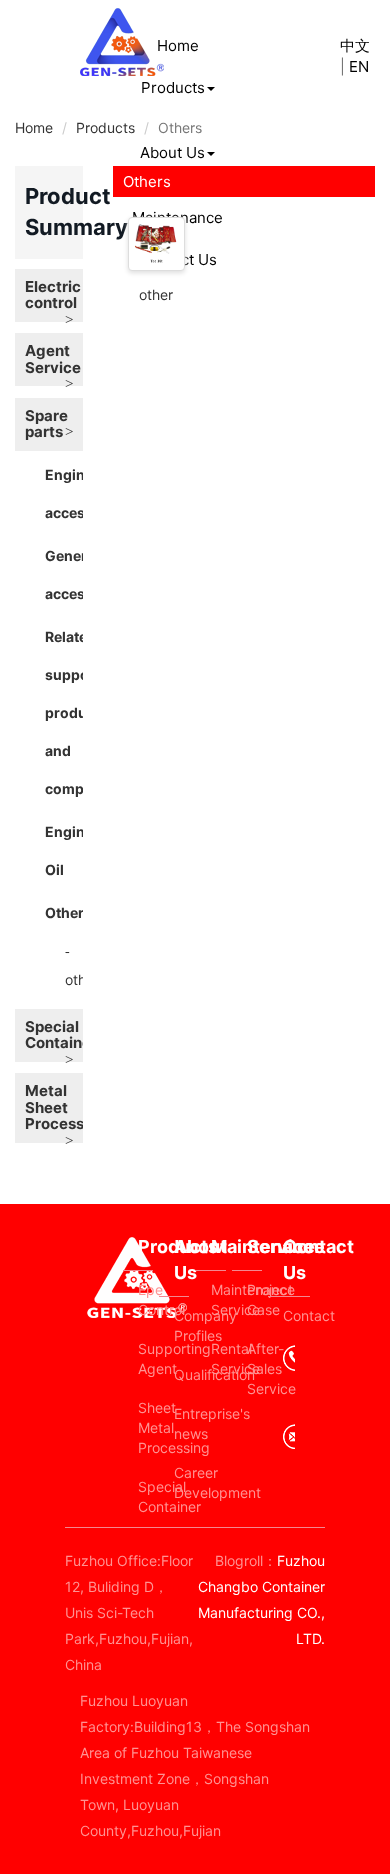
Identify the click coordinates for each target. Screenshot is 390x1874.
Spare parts (46, 424)
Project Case (254, 1299)
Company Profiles (181, 1325)
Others (68, 912)
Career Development (181, 1482)
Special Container (54, 1035)
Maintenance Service (218, 1299)
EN (359, 66)
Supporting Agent (145, 1358)
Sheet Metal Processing (145, 1427)
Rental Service (218, 1358)
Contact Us (296, 1259)
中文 (355, 45)
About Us (172, 152)
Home (178, 45)
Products (173, 87)
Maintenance (218, 1246)
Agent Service (53, 359)
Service (254, 1246)
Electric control (53, 295)
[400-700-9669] (289, 1375)
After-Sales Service (254, 1368)
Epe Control (145, 1299)
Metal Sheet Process (54, 1107)
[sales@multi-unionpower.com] (289, 1444)
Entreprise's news (181, 1423)
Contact (296, 1315)
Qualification (181, 1374)
